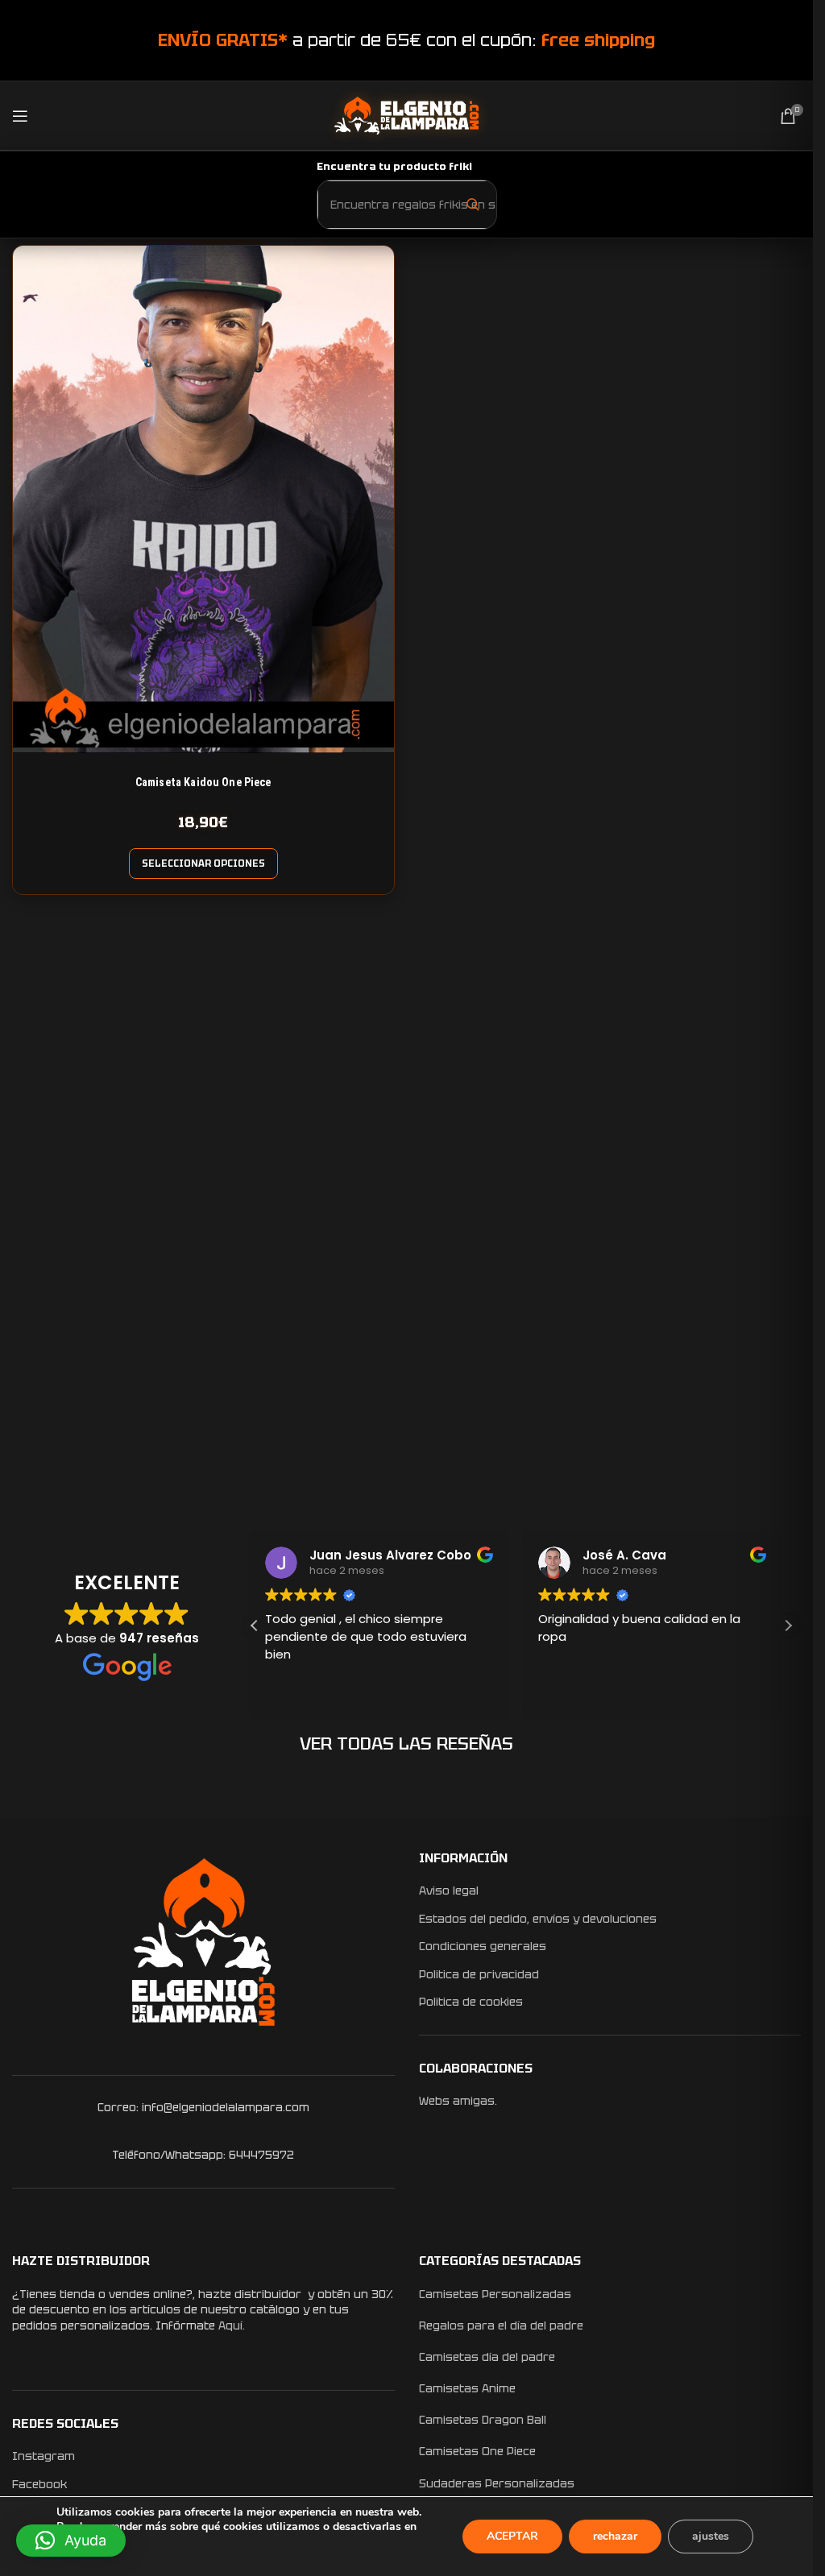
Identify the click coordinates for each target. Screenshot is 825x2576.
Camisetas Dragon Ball (483, 2420)
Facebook (39, 2484)
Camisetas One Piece (477, 2451)
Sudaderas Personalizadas (497, 2483)
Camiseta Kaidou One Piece (203, 782)
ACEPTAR (512, 2536)
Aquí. (232, 2325)
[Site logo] (406, 114)
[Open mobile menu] (20, 116)
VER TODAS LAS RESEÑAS (406, 1744)
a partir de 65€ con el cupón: (406, 40)
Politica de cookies (471, 2002)
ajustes (711, 2536)
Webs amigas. (458, 2101)
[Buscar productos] (473, 204)
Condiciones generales (483, 1946)
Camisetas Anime (467, 2388)
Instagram (44, 2456)
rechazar (615, 2536)
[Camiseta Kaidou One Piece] (203, 499)
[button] (788, 1626)
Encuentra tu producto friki (394, 166)
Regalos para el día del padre (501, 2325)
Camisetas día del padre (487, 2357)
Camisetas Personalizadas (495, 2294)
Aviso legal (449, 1891)
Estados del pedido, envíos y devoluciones (538, 1919)
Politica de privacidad (479, 1974)
